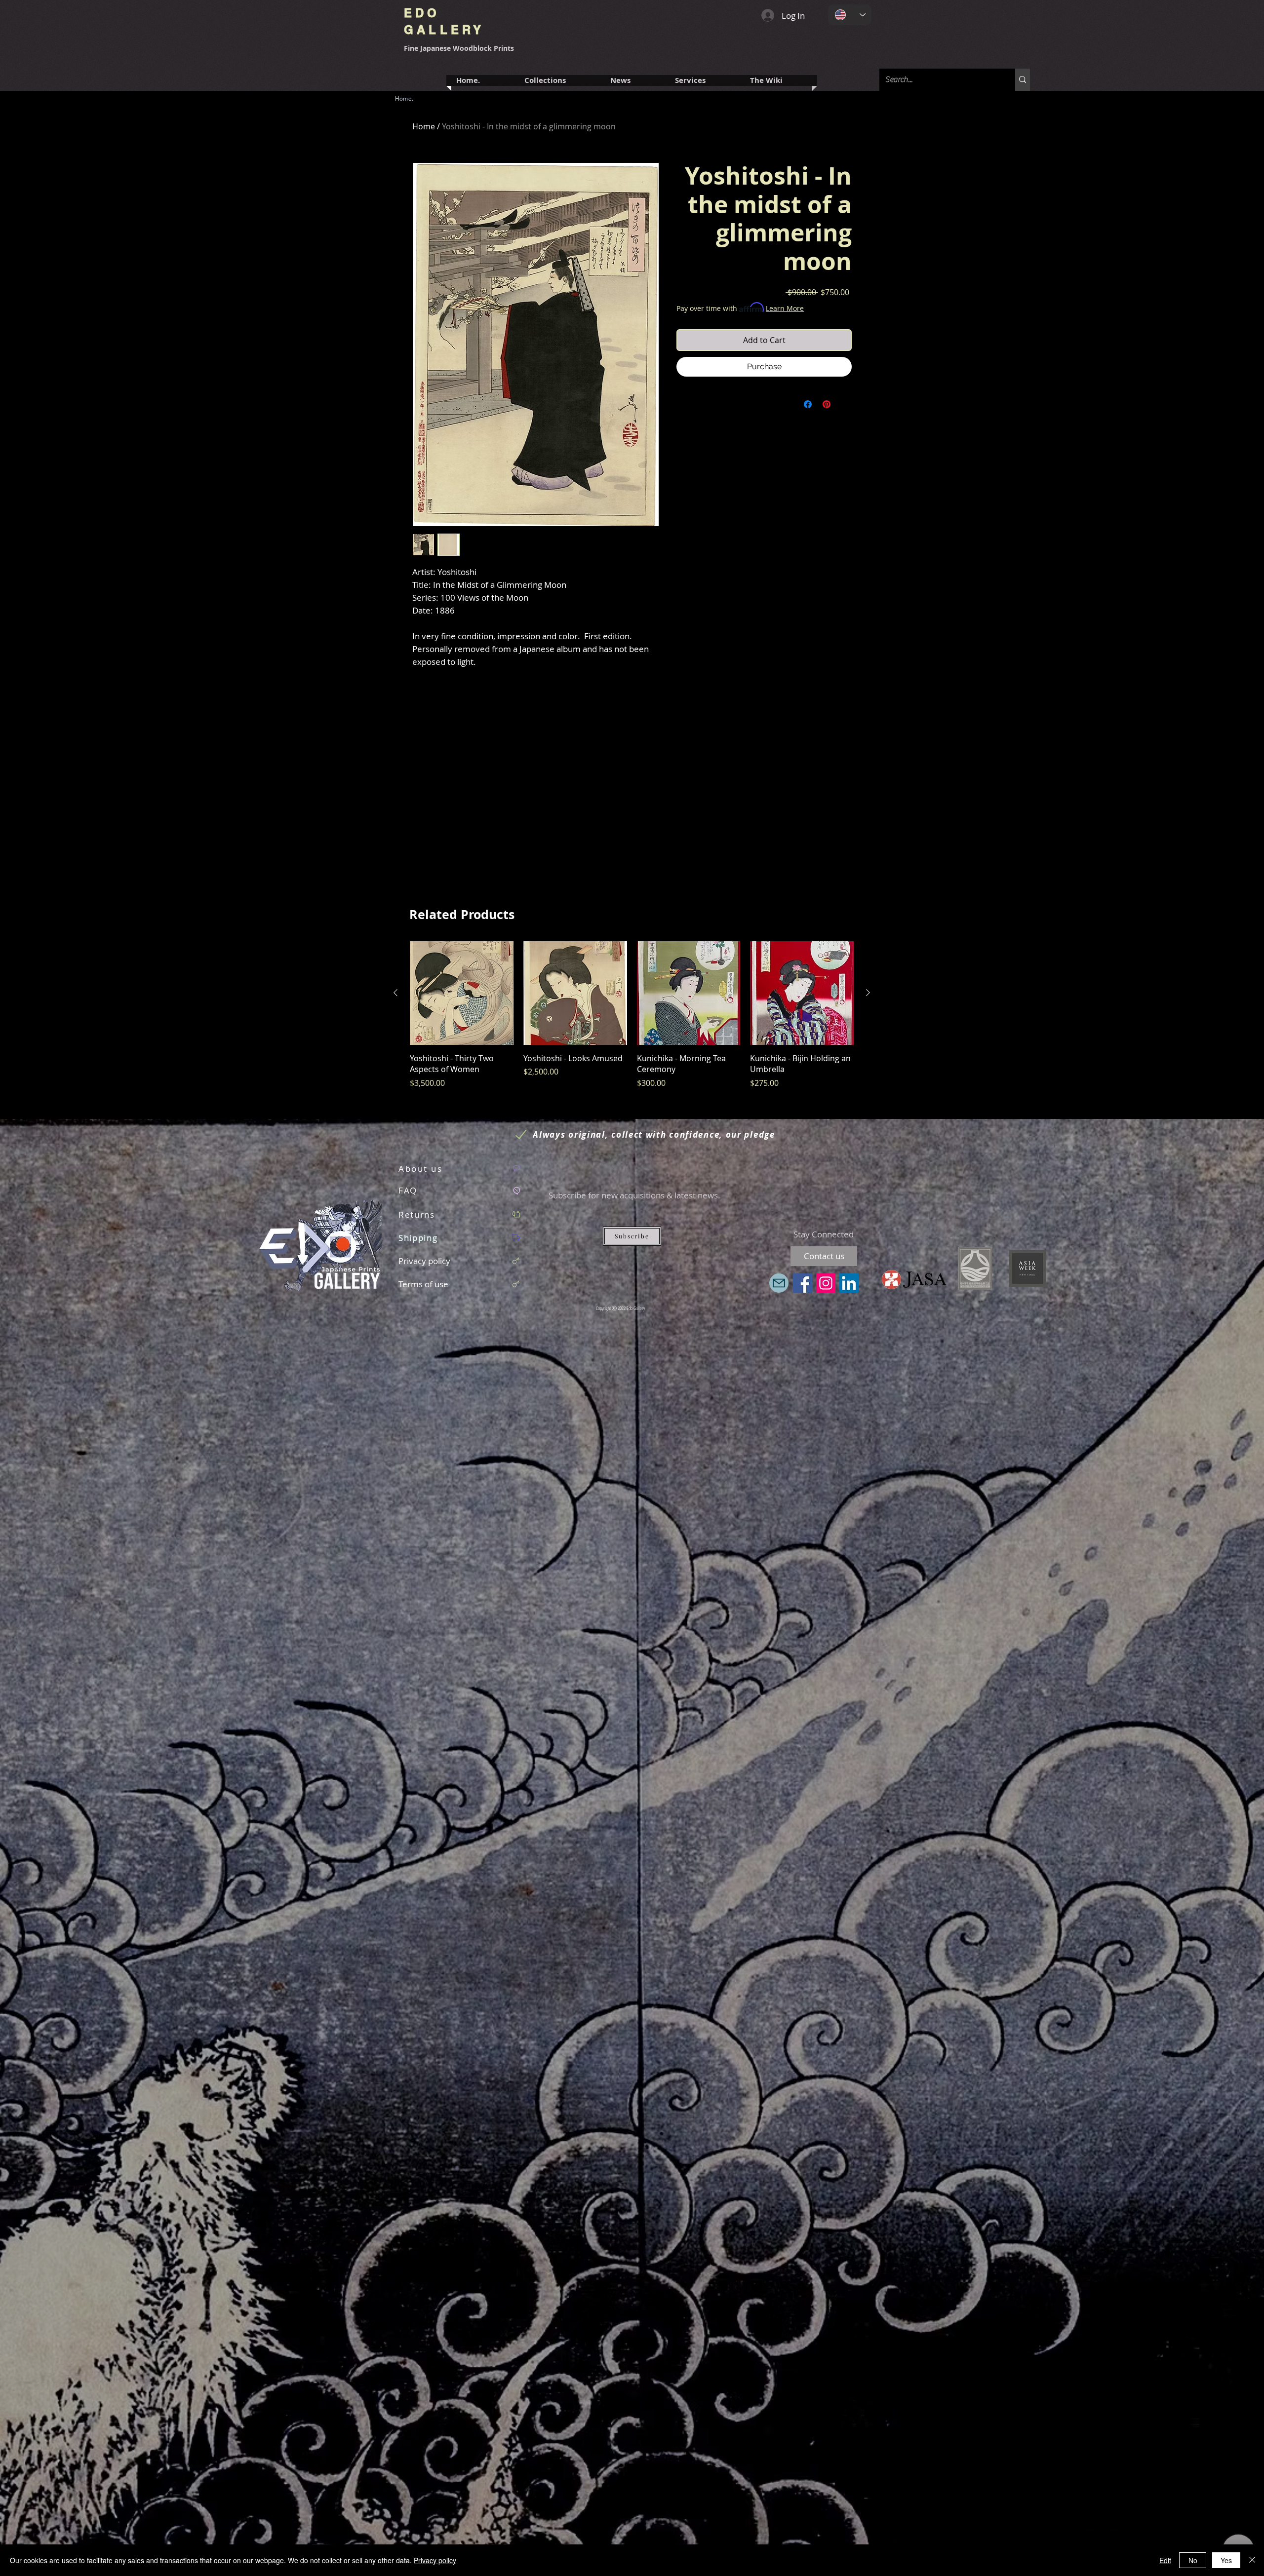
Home (424, 126)
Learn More (785, 308)
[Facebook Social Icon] (803, 1283)
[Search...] (1023, 80)
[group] (632, 1020)
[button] (703, 80)
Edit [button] (1165, 2560)
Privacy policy (435, 2560)
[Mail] (779, 1283)
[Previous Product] (395, 993)
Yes (1226, 2560)
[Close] (1252, 2560)
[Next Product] (868, 993)
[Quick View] (462, 993)
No (1193, 2560)
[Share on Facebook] (808, 404)
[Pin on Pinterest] (827, 404)
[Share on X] (845, 404)
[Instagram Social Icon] (826, 1283)
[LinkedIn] (849, 1283)
